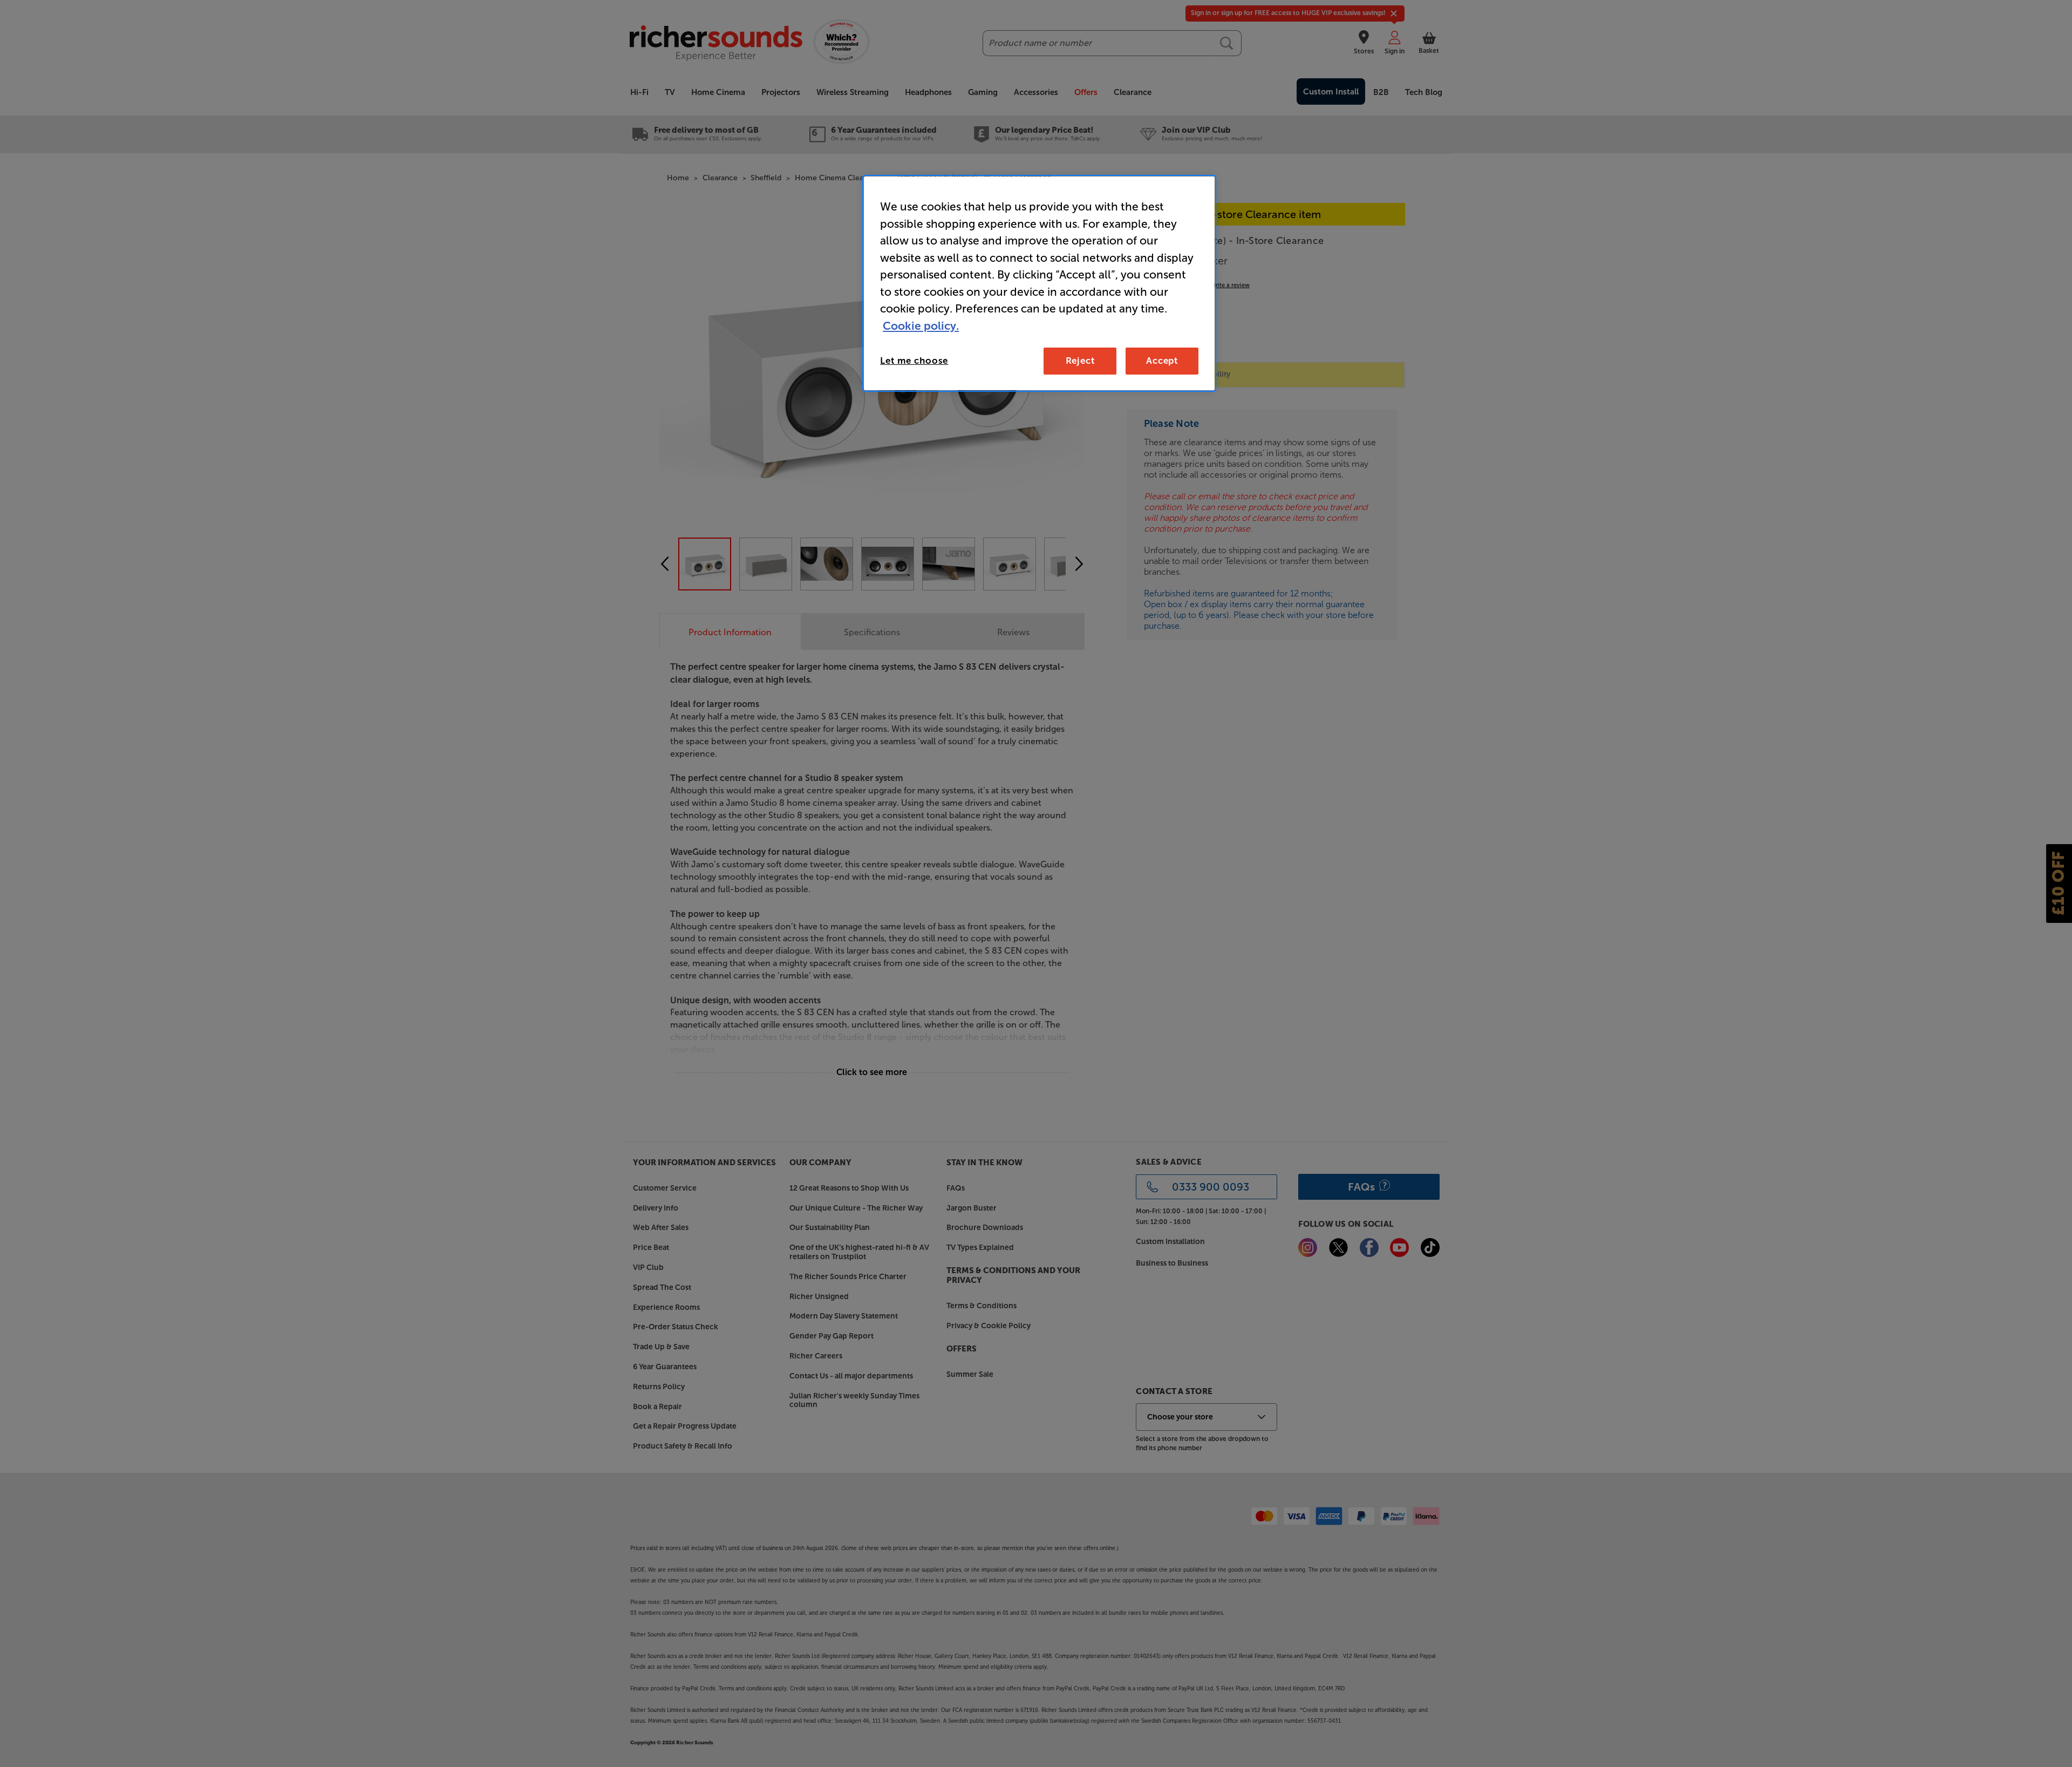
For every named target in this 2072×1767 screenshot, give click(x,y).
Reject (1080, 361)
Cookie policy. (921, 326)
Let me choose (914, 361)
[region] (1039, 283)
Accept (1162, 361)
